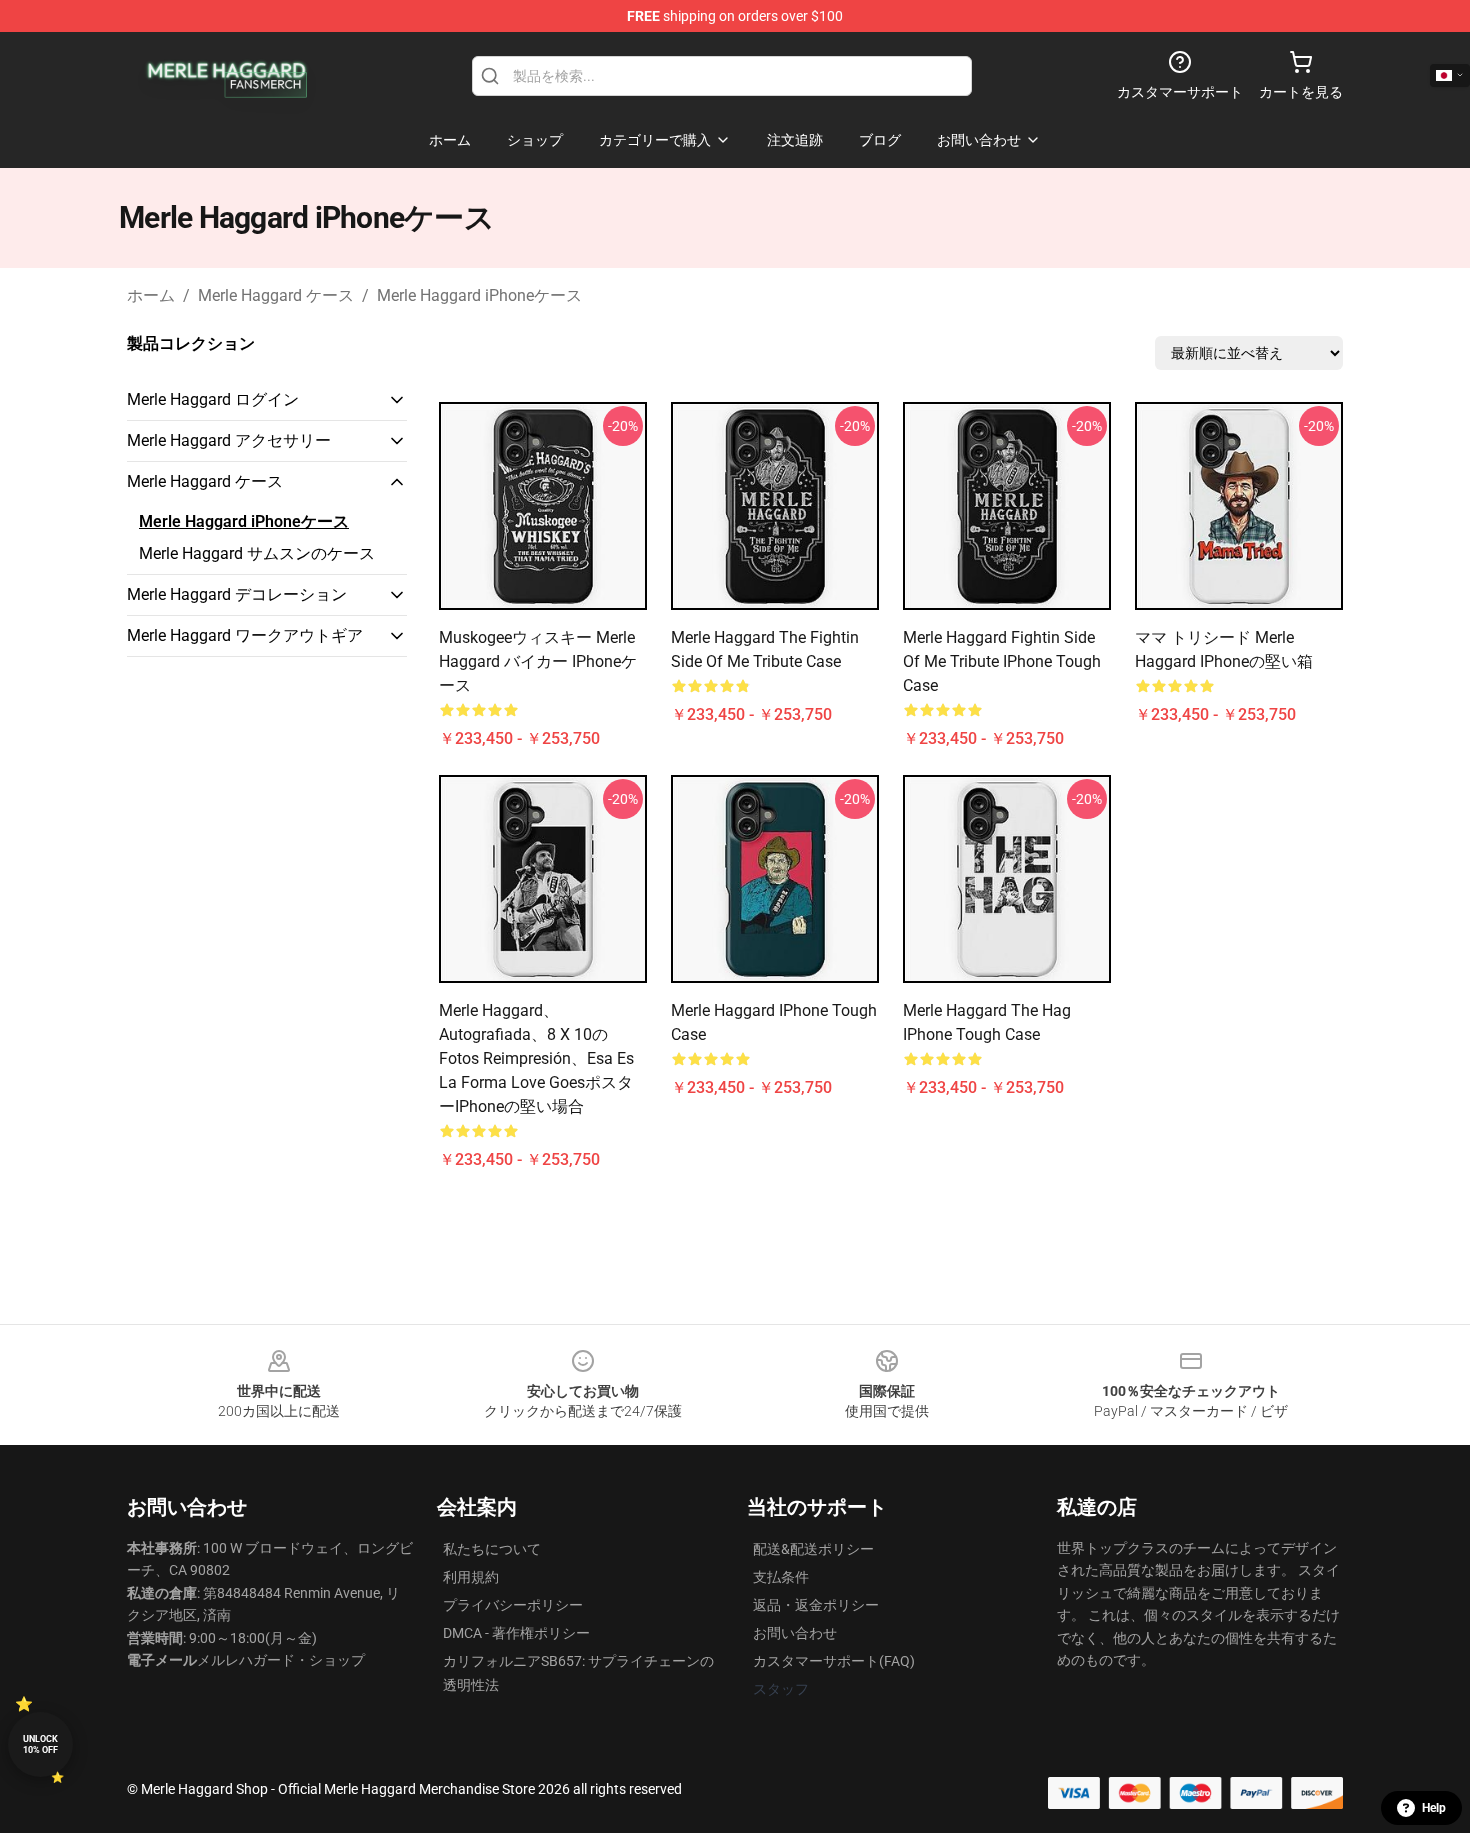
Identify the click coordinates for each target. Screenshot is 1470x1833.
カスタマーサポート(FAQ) (834, 1661)
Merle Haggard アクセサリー (229, 440)
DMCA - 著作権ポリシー (516, 1633)
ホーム (151, 295)
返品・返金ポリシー (816, 1605)
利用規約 (471, 1577)
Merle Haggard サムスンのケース (257, 553)
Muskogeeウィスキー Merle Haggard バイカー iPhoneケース (538, 661)
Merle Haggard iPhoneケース (479, 295)
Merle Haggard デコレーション (237, 594)
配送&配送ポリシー (813, 1549)
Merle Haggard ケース (276, 295)
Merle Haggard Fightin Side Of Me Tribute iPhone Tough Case (1002, 661)
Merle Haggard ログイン (213, 399)
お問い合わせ (795, 1633)
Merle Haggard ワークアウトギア (245, 635)
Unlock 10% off (40, 1744)
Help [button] (1434, 1808)
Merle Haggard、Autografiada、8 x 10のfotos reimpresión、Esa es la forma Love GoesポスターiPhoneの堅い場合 (536, 1058)
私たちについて (492, 1549)
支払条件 (781, 1577)
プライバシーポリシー (513, 1605)
